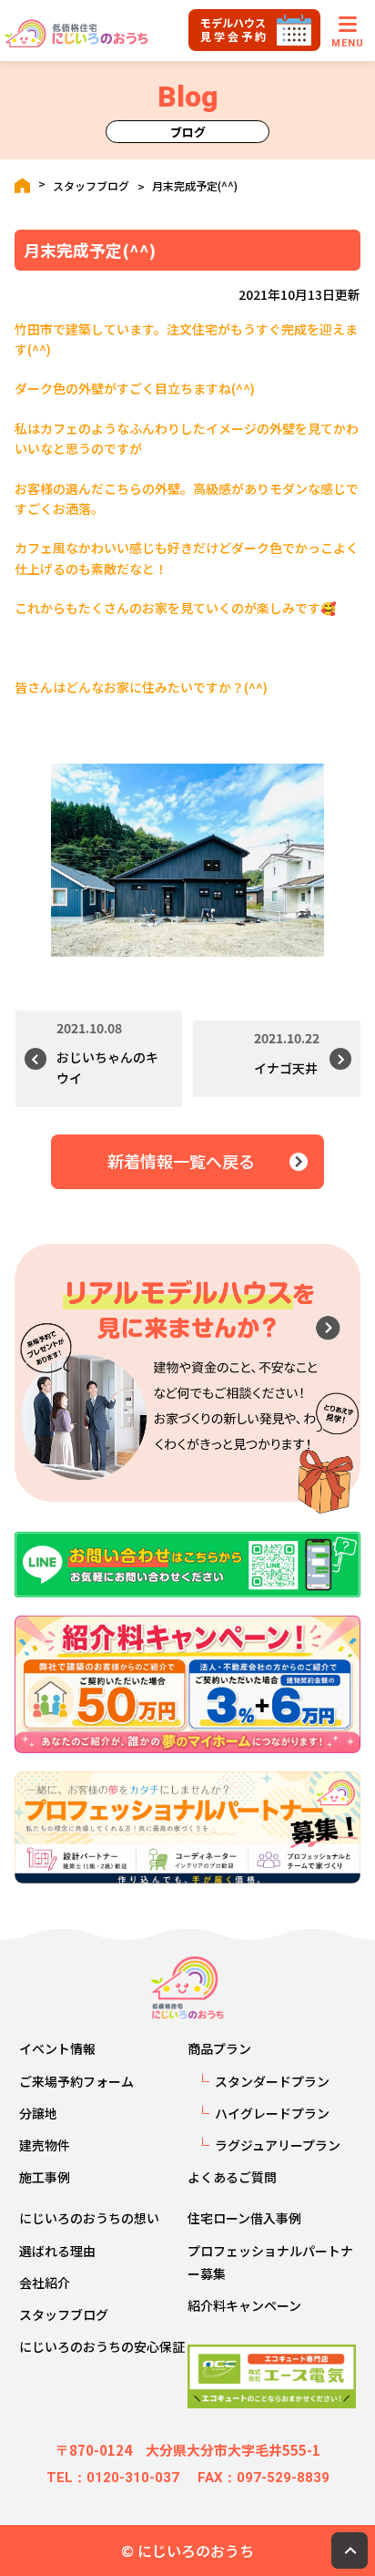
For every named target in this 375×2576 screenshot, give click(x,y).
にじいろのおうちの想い (89, 2218)
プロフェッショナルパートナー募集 (270, 2262)
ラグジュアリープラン (278, 2145)
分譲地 (38, 2113)
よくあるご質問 (232, 2177)
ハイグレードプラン (272, 2113)
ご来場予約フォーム (76, 2081)
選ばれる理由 (57, 2251)
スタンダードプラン (272, 2081)
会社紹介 (45, 2283)
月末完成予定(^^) (195, 186)
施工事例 (45, 2177)
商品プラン (219, 2048)
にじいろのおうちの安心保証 (102, 2346)
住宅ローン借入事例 (244, 2218)
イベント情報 (57, 2048)
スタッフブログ (91, 186)
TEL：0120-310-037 (113, 2478)
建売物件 (45, 2145)
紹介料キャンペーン (244, 2305)
